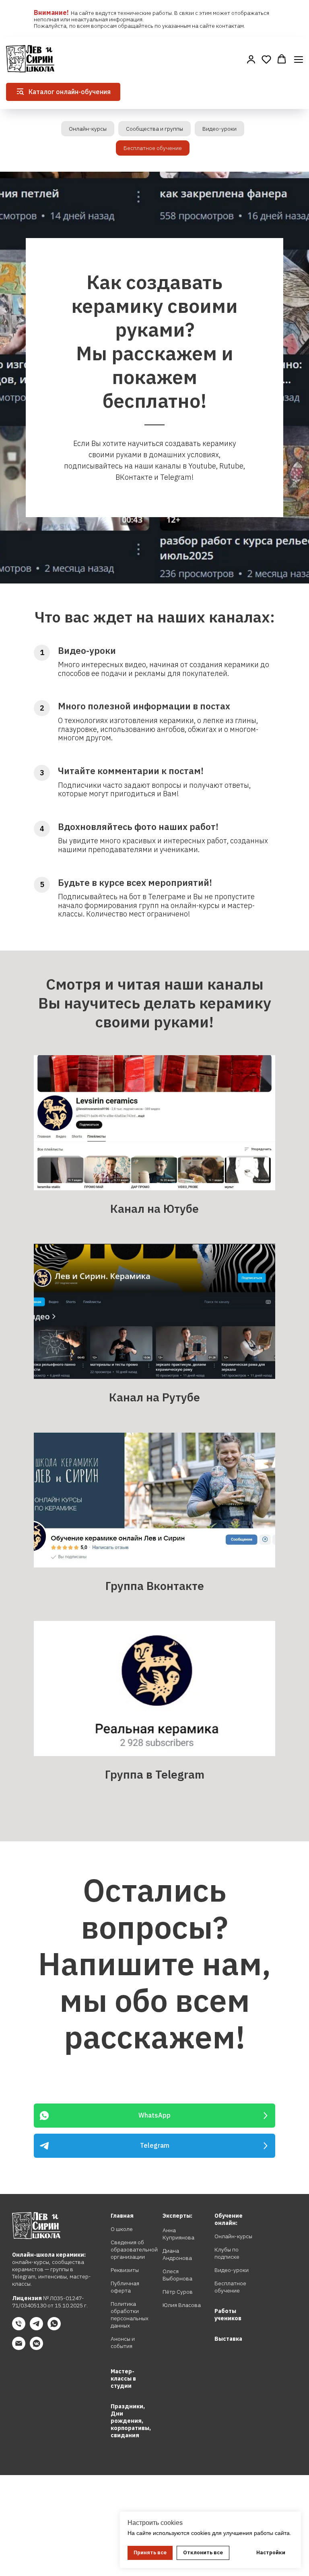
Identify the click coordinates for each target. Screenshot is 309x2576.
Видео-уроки (219, 129)
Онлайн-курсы (88, 129)
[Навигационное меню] (299, 59)
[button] (251, 59)
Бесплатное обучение (153, 148)
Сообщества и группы (154, 129)
